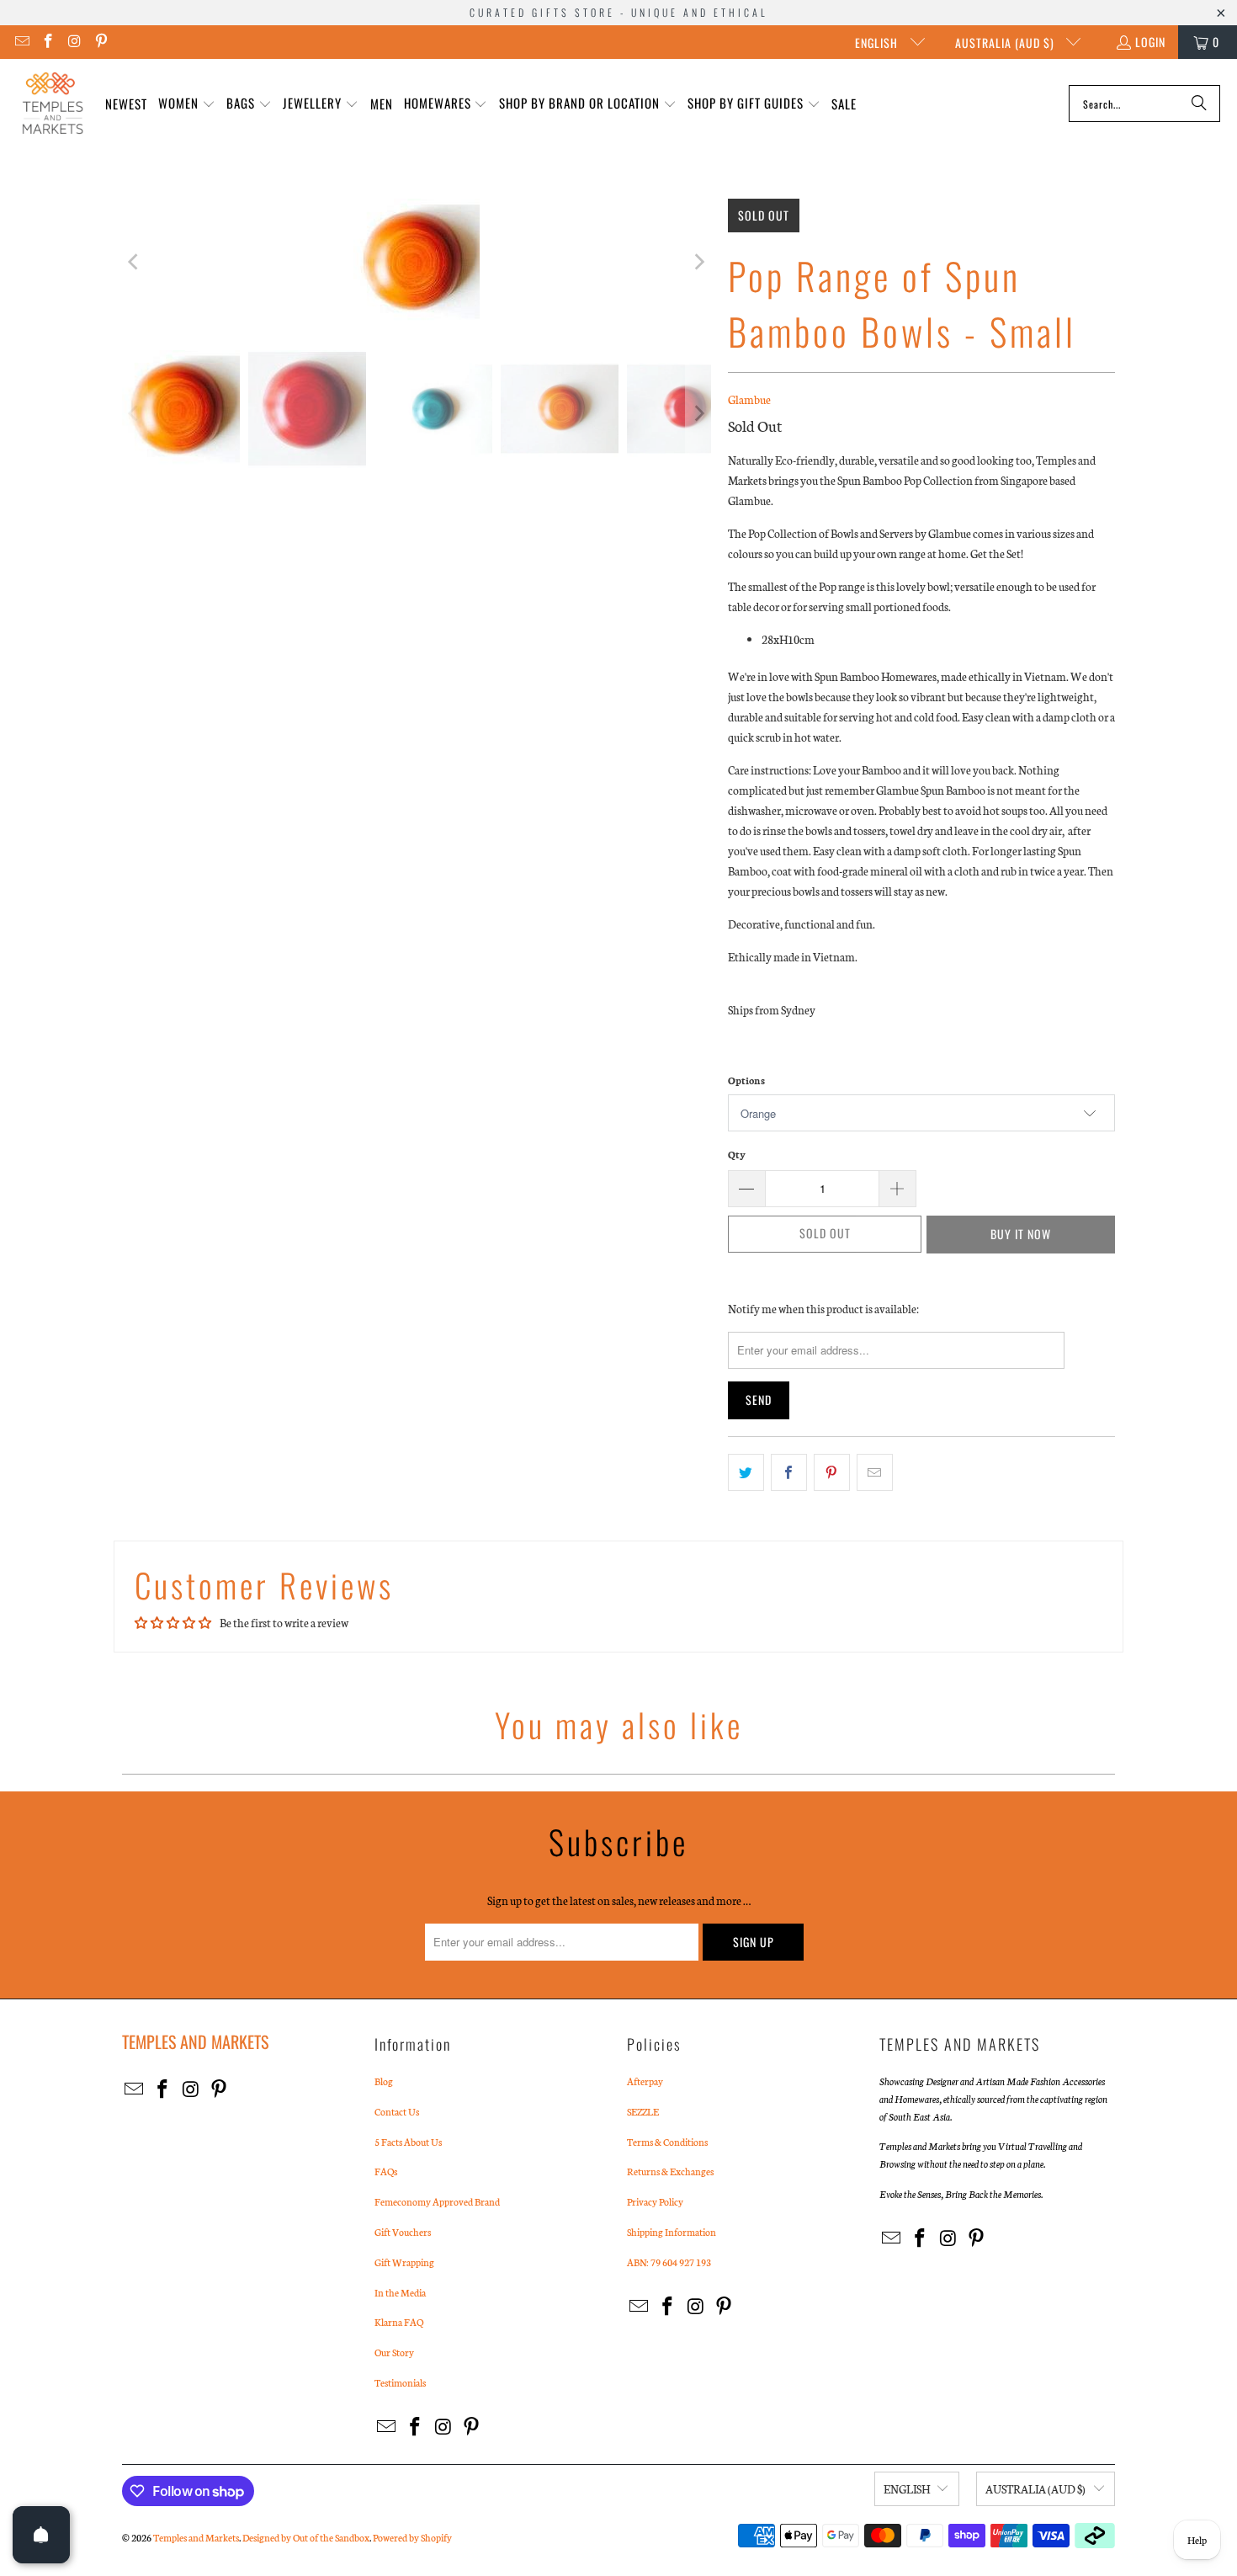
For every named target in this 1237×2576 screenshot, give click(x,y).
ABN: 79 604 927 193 (669, 2262)
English (878, 43)
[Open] (41, 2535)
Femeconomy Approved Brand (437, 2201)
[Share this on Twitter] (746, 1472)
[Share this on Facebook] (789, 1472)
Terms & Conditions (667, 2142)
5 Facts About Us (408, 2142)
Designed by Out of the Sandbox (306, 2537)
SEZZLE (643, 2111)
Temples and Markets (196, 2537)
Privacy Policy (655, 2201)
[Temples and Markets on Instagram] (74, 42)
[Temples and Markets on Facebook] (48, 42)
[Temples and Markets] (53, 104)
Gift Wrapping (404, 2262)
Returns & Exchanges (670, 2171)
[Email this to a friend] (875, 1472)
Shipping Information (672, 2232)
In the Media (400, 2292)
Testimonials (400, 2382)
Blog (384, 2081)
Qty (737, 1154)
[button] (187, 104)
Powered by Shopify (412, 2537)
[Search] (1199, 104)
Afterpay (645, 2081)
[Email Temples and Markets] (21, 42)
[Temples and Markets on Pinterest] (101, 42)
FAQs (386, 2171)
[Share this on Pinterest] (832, 1472)
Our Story (394, 2352)
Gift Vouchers (403, 2232)
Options (746, 1080)
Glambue (749, 399)
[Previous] (135, 262)
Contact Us (397, 2111)
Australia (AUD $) (1006, 43)
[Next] (698, 262)
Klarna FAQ (399, 2322)
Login (1150, 42)
